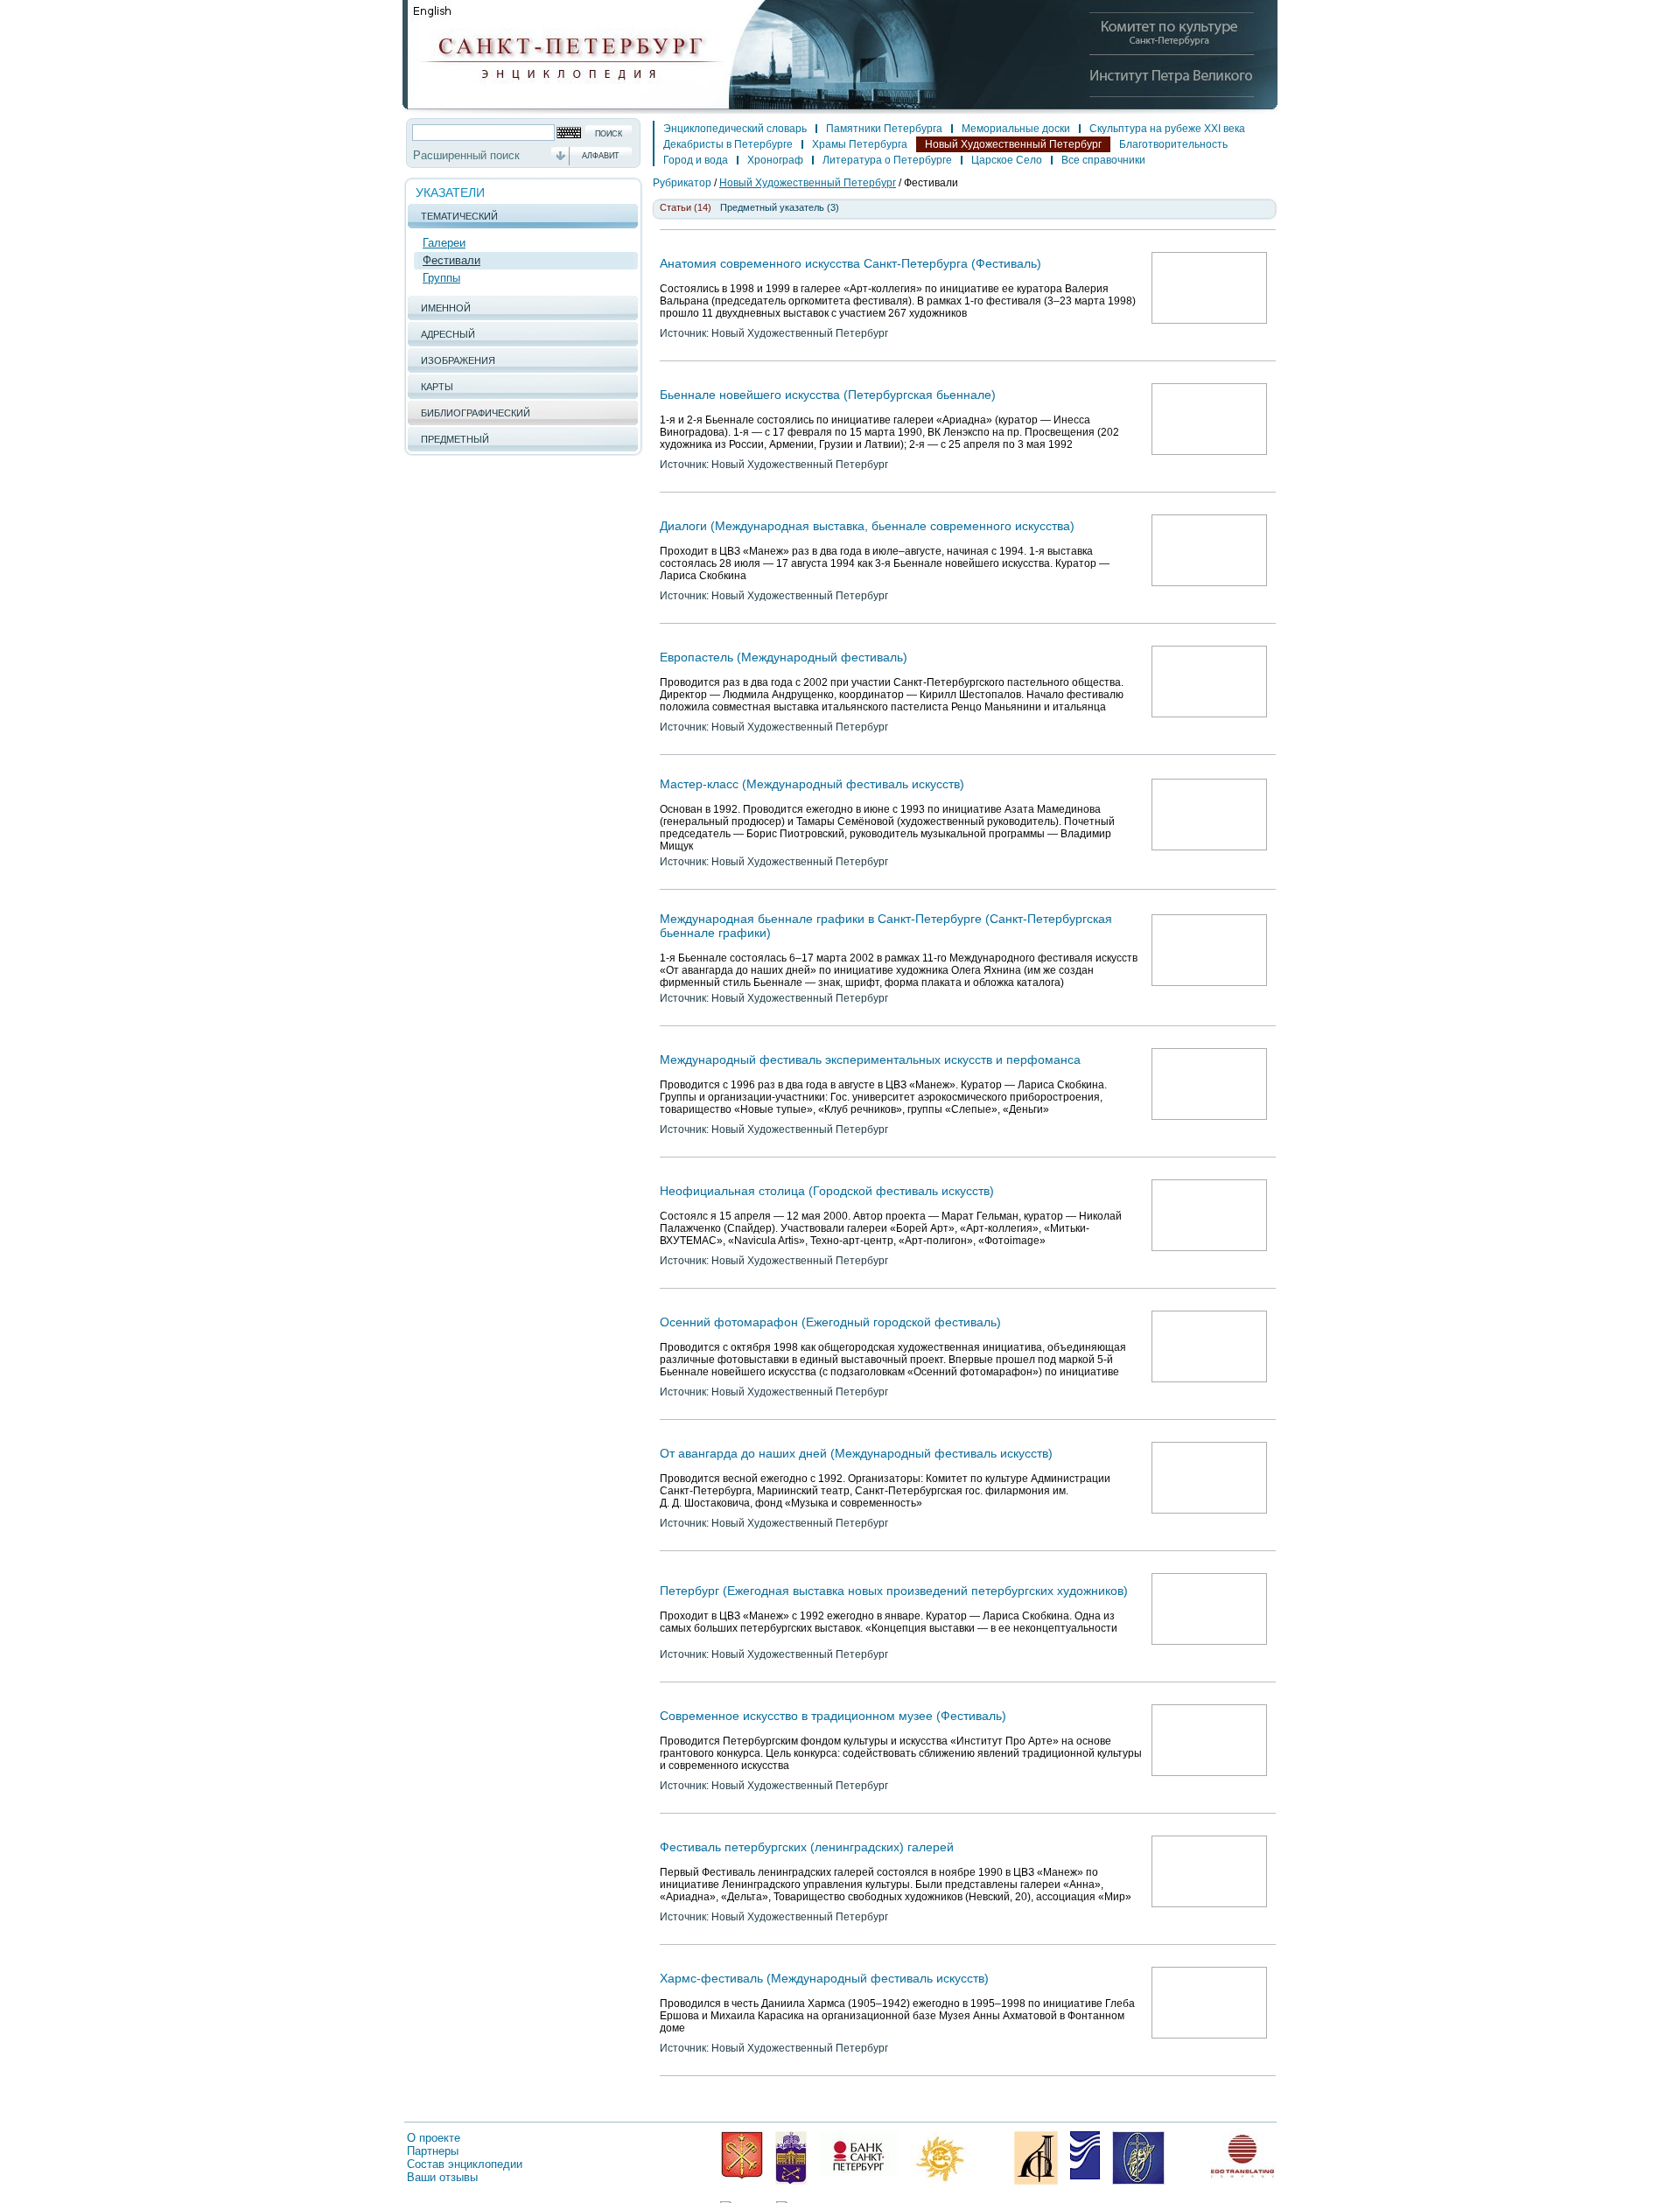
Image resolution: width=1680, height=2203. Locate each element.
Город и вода (696, 160)
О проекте (434, 2138)
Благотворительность (1173, 144)
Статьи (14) (686, 207)
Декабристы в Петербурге (728, 144)
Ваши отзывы (442, 2177)
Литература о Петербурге (887, 160)
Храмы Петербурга (860, 144)
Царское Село (1007, 160)
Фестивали (451, 260)
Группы (441, 278)
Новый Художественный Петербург (1013, 144)
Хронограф (775, 160)
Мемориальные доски (1016, 129)
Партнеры (433, 2151)
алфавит (601, 156)
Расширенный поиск (466, 155)
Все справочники (1103, 160)
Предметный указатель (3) (780, 207)
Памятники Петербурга (884, 129)
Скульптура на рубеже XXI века (1167, 129)
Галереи (444, 243)
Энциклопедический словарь (735, 129)
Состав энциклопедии (465, 2164)
